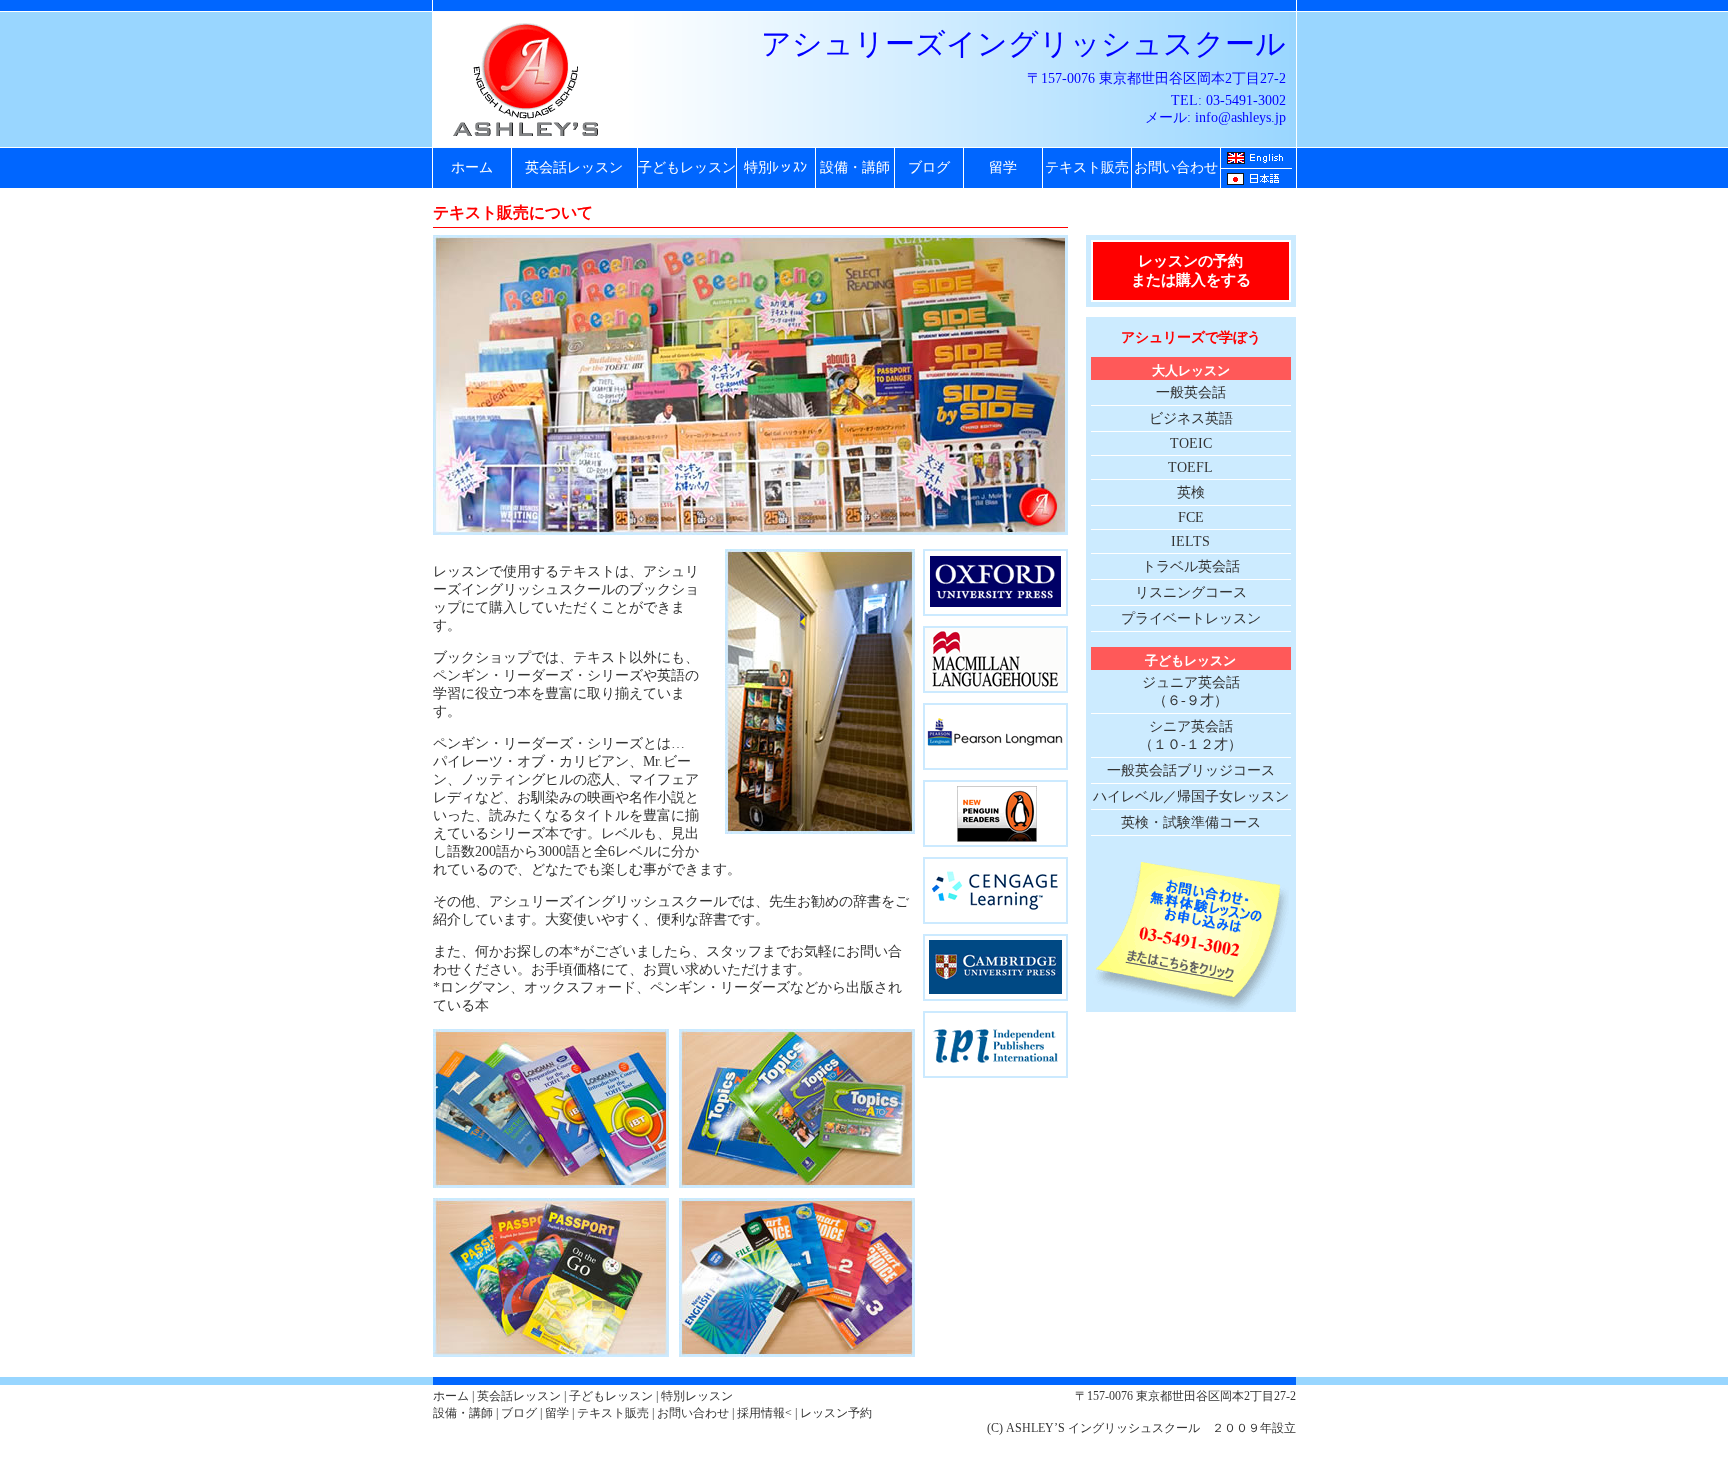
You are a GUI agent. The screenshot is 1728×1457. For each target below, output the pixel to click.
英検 (1191, 492)
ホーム (472, 167)
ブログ (929, 167)
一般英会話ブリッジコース (1191, 770)
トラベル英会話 (1191, 566)
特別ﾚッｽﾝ (775, 167)
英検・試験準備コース (1191, 822)
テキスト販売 (1087, 167)
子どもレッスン (687, 167)
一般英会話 (1191, 392)
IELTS (1190, 541)
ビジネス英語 (1191, 418)
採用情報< (764, 1413)
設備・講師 (855, 167)
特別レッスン (697, 1396)
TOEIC (1191, 443)
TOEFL (1190, 467)
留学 (1003, 167)
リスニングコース (1191, 592)
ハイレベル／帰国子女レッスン (1191, 796)
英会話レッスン (574, 167)
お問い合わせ (1176, 167)
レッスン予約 (836, 1413)
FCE (1191, 517)
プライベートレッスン (1191, 618)
